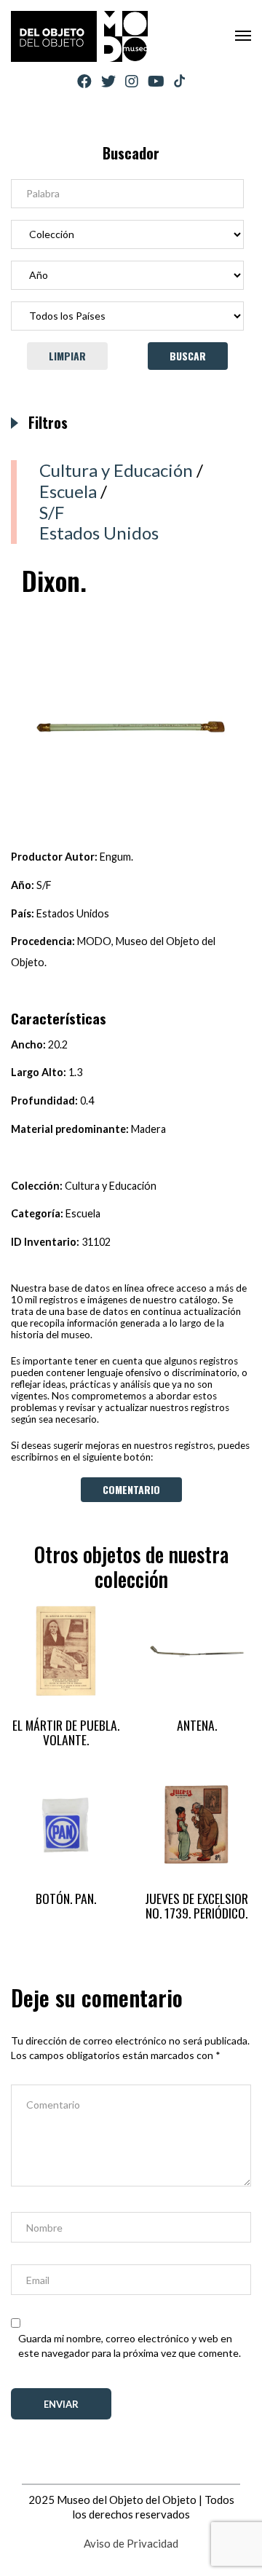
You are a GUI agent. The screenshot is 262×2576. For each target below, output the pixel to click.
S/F (52, 512)
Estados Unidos (99, 533)
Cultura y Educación (116, 470)
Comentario (131, 1489)
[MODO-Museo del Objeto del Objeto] (79, 36)
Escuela (68, 491)
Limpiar (67, 356)
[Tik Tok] (179, 82)
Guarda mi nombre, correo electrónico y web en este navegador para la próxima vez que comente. (130, 2346)
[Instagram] (132, 81)
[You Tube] (156, 81)
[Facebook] (84, 81)
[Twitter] (108, 81)
